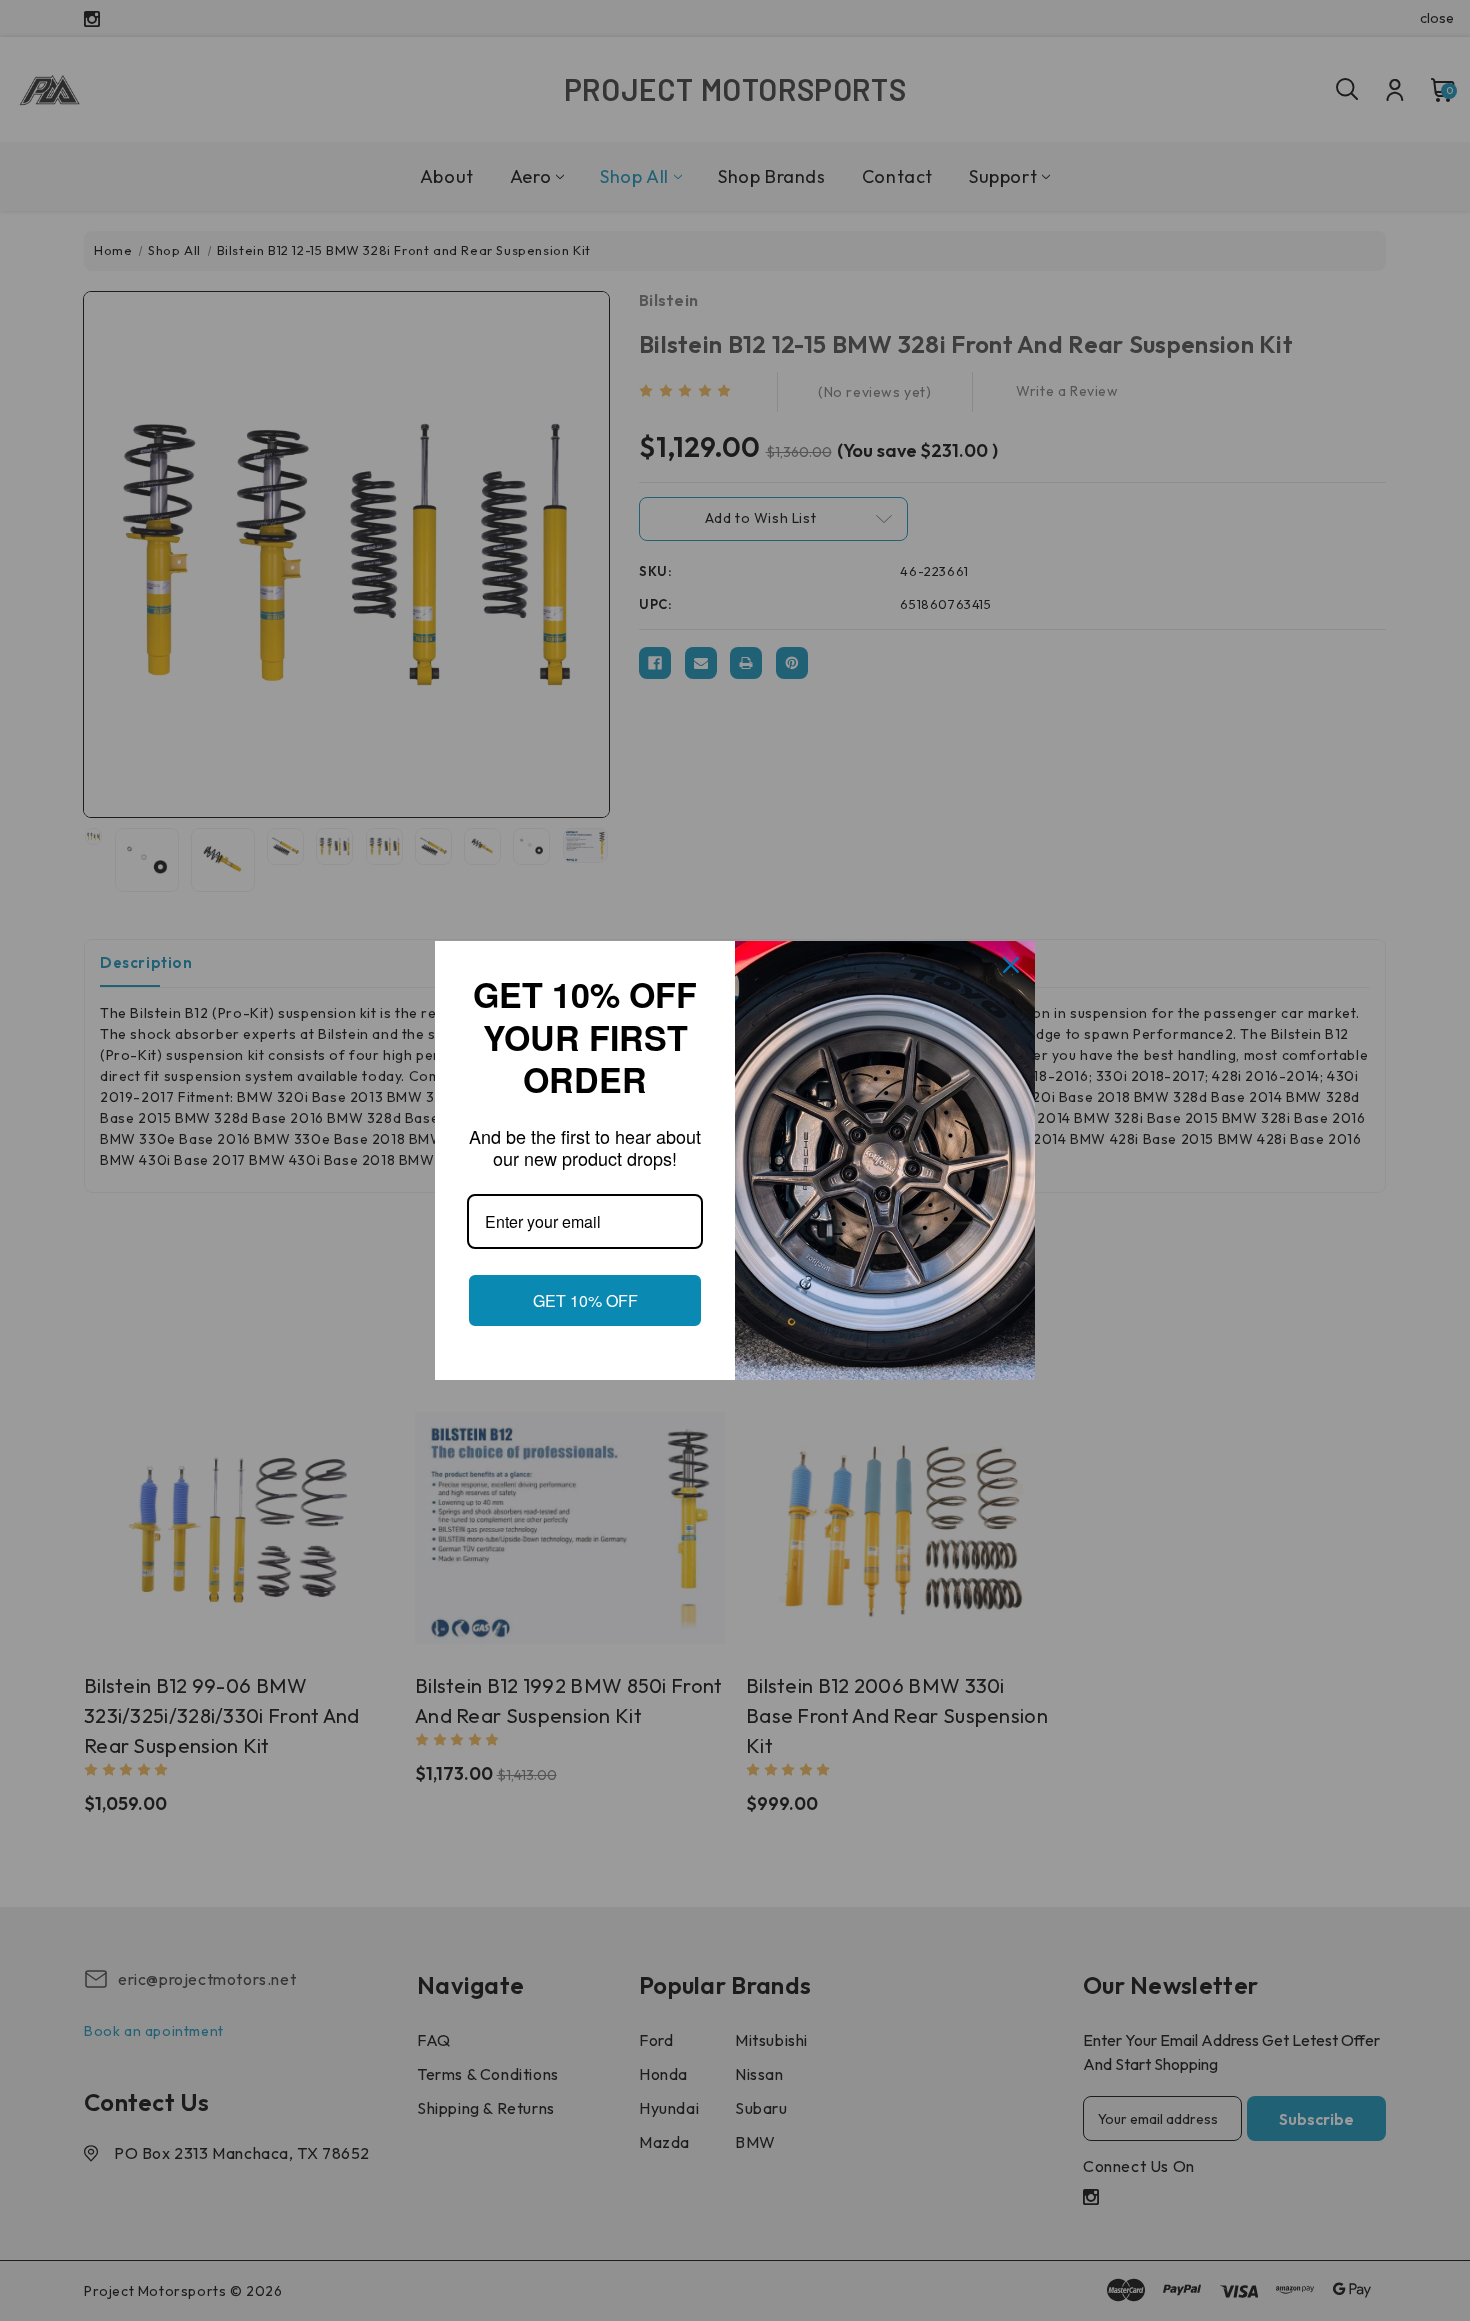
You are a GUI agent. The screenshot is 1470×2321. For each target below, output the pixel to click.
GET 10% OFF (585, 1311)
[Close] (1011, 954)
